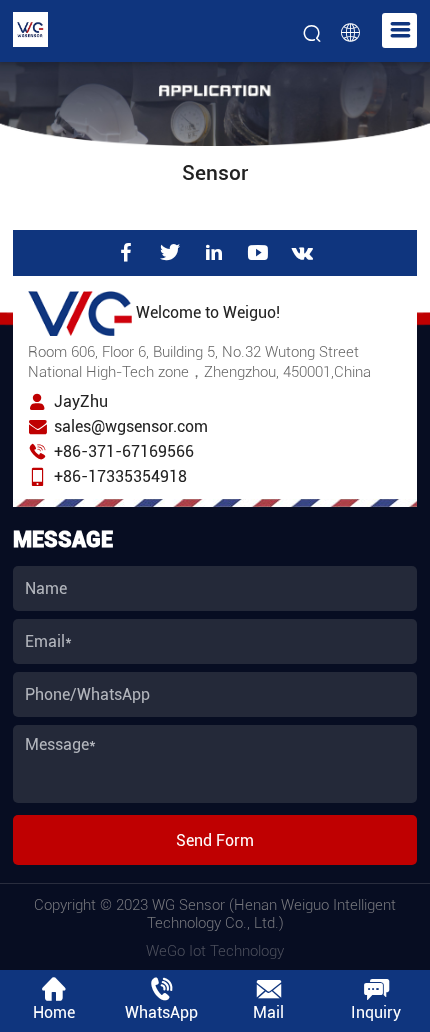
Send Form (215, 840)
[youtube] (258, 253)
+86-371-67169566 (124, 451)
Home (54, 1012)
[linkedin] (214, 253)
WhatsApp (161, 1012)
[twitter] (170, 253)
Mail (268, 1012)
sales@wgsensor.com (131, 426)
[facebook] (126, 253)
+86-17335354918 (120, 476)
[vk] (303, 253)
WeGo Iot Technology (215, 951)
